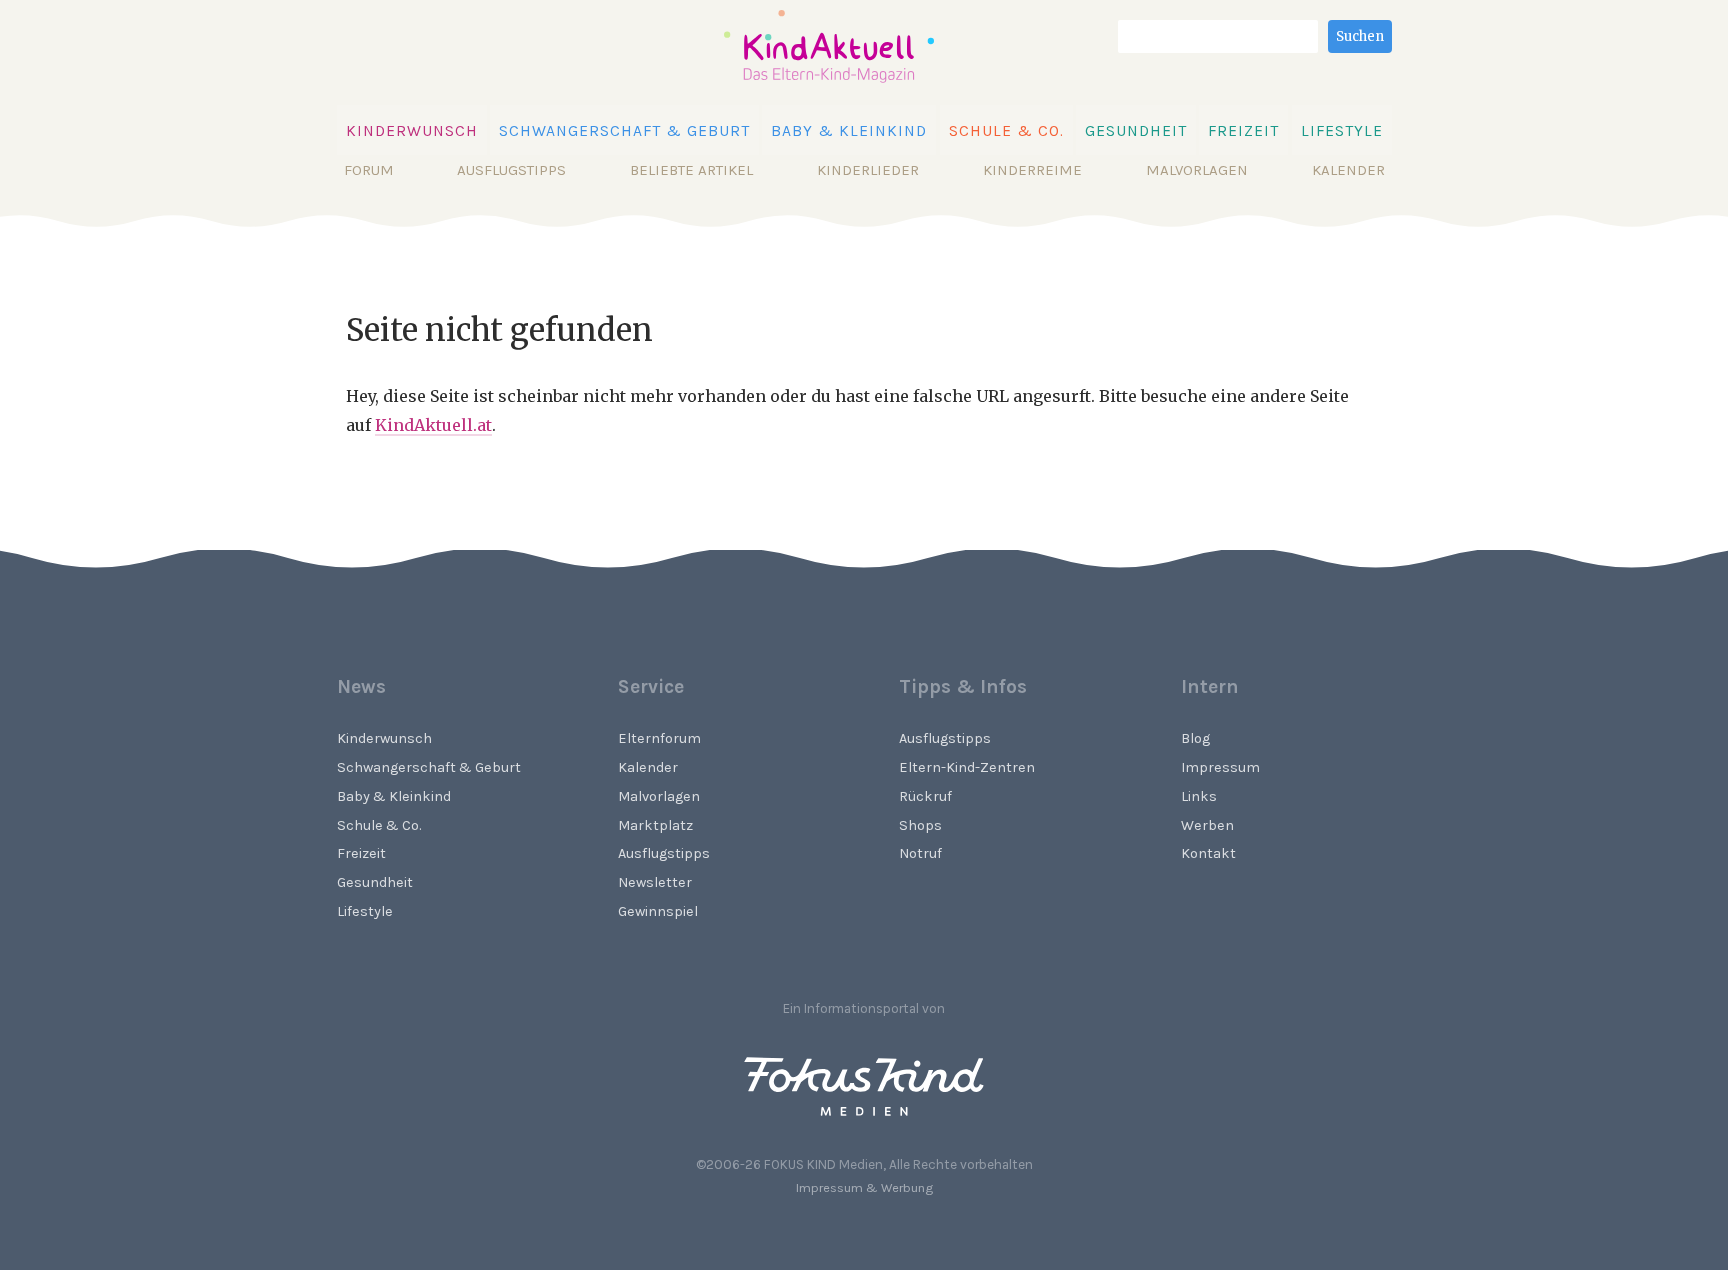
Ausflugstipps (511, 170)
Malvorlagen (1197, 170)
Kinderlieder (868, 170)
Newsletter (655, 882)
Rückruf (925, 796)
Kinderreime (1032, 170)
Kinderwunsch (412, 131)
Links (1199, 796)
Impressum (1220, 767)
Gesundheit (1136, 131)
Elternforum (659, 738)
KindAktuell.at (433, 425)
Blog (1195, 738)
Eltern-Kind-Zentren (967, 767)
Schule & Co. (1006, 131)
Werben (1207, 825)
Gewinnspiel (658, 911)
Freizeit (1243, 131)
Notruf (920, 853)
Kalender (1348, 170)
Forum (369, 170)
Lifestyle (1342, 131)
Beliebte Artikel (691, 170)
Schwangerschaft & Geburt (624, 131)
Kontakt (1208, 853)
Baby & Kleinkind (849, 131)
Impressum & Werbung (864, 1187)
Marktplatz (655, 825)
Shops (920, 825)
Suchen (1360, 36)
